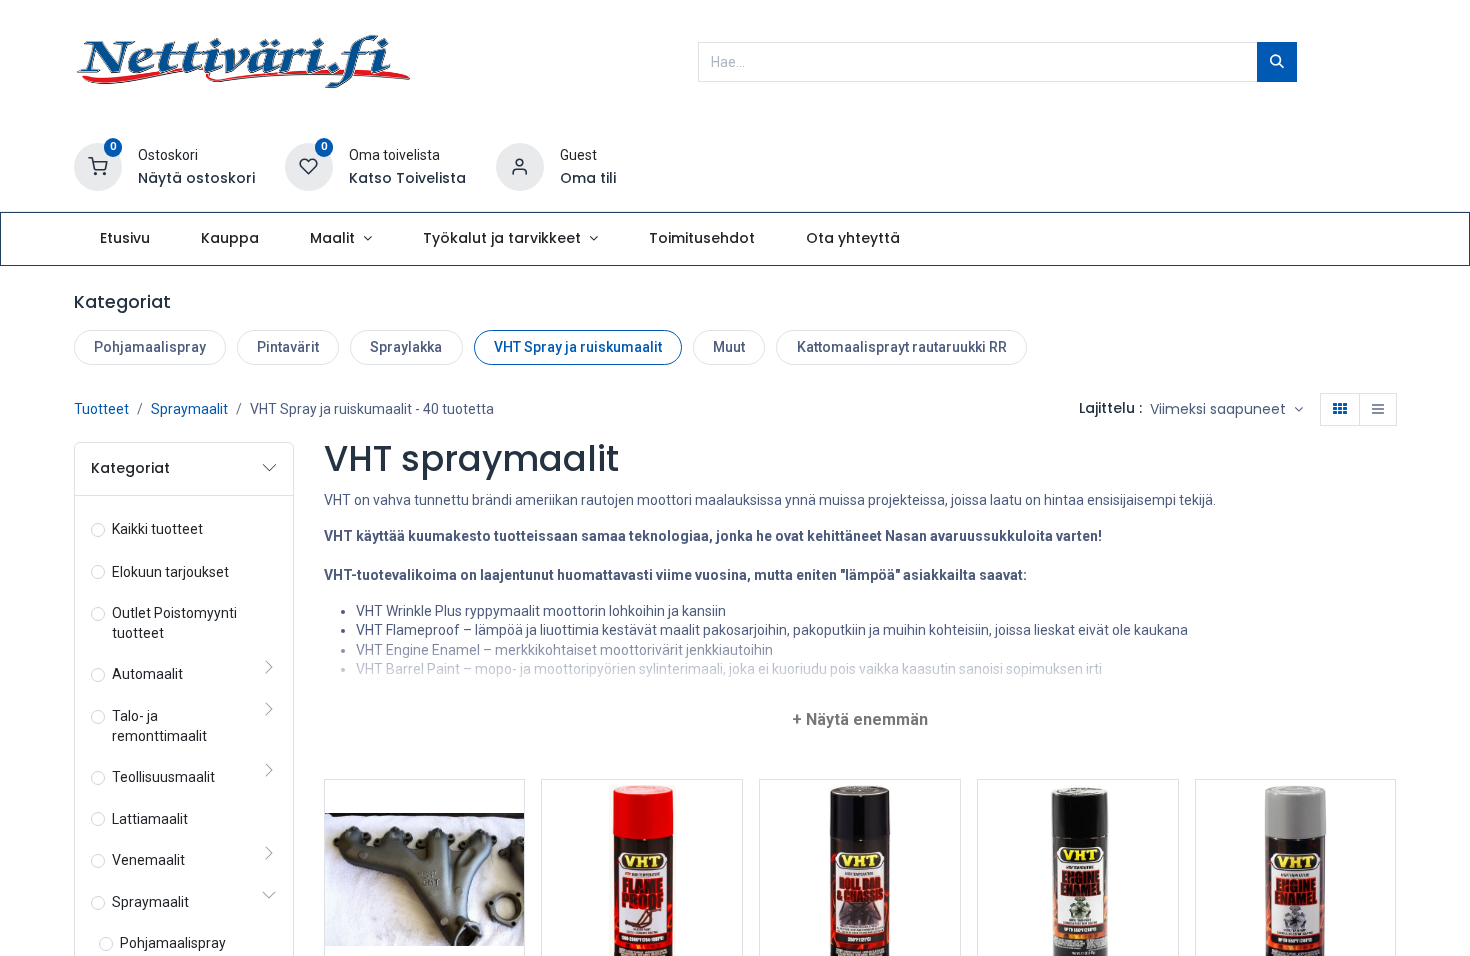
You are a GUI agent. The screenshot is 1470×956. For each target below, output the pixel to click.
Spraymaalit (189, 409)
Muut (729, 347)
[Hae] (1277, 62)
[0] (98, 166)
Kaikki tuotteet (157, 529)
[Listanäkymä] (1378, 410)
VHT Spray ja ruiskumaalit (578, 347)
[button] (1226, 410)
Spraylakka (406, 347)
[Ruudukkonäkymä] (1340, 410)
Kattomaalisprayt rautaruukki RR (902, 347)
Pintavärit (288, 347)
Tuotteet (101, 409)
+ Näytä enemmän (860, 719)
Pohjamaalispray (150, 347)
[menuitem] (124, 239)
